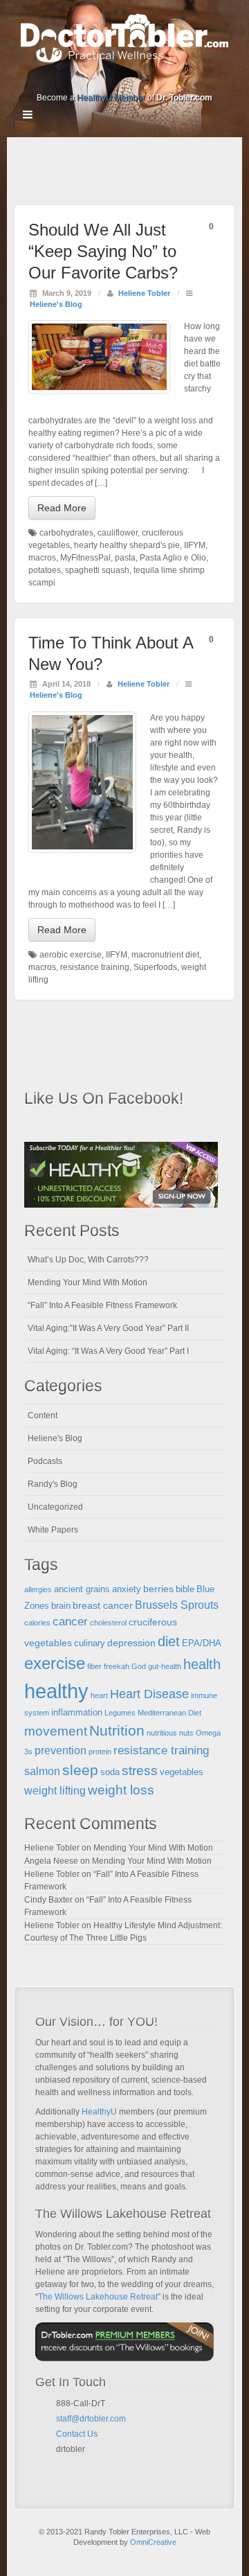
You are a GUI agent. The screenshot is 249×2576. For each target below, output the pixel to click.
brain (61, 1606)
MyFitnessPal (85, 558)
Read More (62, 508)
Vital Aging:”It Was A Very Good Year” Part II (108, 1328)
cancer (70, 1622)
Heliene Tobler (144, 293)
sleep (80, 1770)
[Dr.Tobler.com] (124, 37)
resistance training (95, 967)
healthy (56, 1691)
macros (42, 558)
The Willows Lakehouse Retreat (98, 2297)
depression (131, 1643)
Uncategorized (55, 1507)
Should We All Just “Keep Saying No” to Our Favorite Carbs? (103, 251)
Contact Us (77, 2434)
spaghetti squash (97, 570)
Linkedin (115, 78)
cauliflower (118, 533)
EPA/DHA (202, 1643)
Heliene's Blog (56, 304)
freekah (117, 1666)
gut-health (165, 1666)
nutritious (162, 1733)
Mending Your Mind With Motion (87, 1282)
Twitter (134, 78)
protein (100, 1752)
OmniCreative (153, 2542)
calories (37, 1623)
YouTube (153, 78)
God (139, 1666)
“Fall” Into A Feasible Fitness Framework (102, 1305)
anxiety (127, 1589)
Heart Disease (149, 1694)
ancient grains (82, 1589)
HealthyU (99, 2112)
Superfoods (155, 967)
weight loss (121, 1790)
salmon (42, 1771)
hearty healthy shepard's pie (127, 545)
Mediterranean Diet (169, 1713)
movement (56, 1731)
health (202, 1664)
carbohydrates (66, 533)
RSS (171, 78)
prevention (61, 1750)
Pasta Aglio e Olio (173, 558)
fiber (94, 1666)
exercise (55, 1664)
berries (158, 1589)
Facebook (78, 78)
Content (43, 1415)
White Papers (53, 1530)
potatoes (45, 570)
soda (110, 1772)
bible (185, 1589)
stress (140, 1771)
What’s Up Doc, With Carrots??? (88, 1260)
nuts (186, 1733)
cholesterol (108, 1623)
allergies (38, 1589)
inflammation (77, 1713)
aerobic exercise (71, 955)
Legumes (120, 1713)
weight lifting (55, 1791)
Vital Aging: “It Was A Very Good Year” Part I (108, 1351)
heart (99, 1695)
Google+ (96, 78)
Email (62, 2466)
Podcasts (45, 1461)
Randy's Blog (53, 1484)
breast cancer (103, 1605)
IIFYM (195, 545)
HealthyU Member (111, 98)
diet (169, 1641)
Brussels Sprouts (177, 1605)
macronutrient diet (165, 955)
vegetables (182, 1772)
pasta (125, 558)
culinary (90, 1643)
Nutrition (117, 1730)
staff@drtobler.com (91, 2419)
